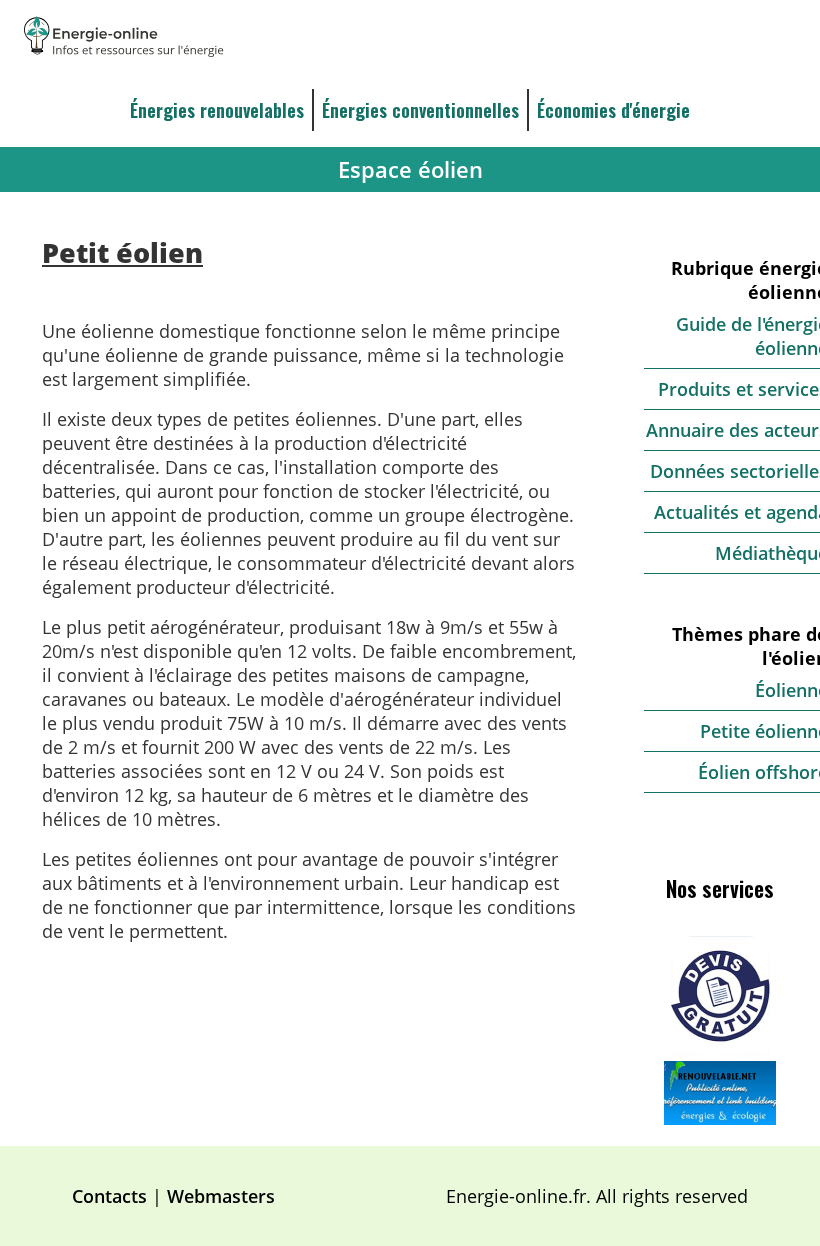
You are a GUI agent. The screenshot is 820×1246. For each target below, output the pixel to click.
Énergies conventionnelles (420, 110)
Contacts (109, 1196)
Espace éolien (410, 169)
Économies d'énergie (613, 110)
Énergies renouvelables (217, 110)
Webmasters (221, 1196)
